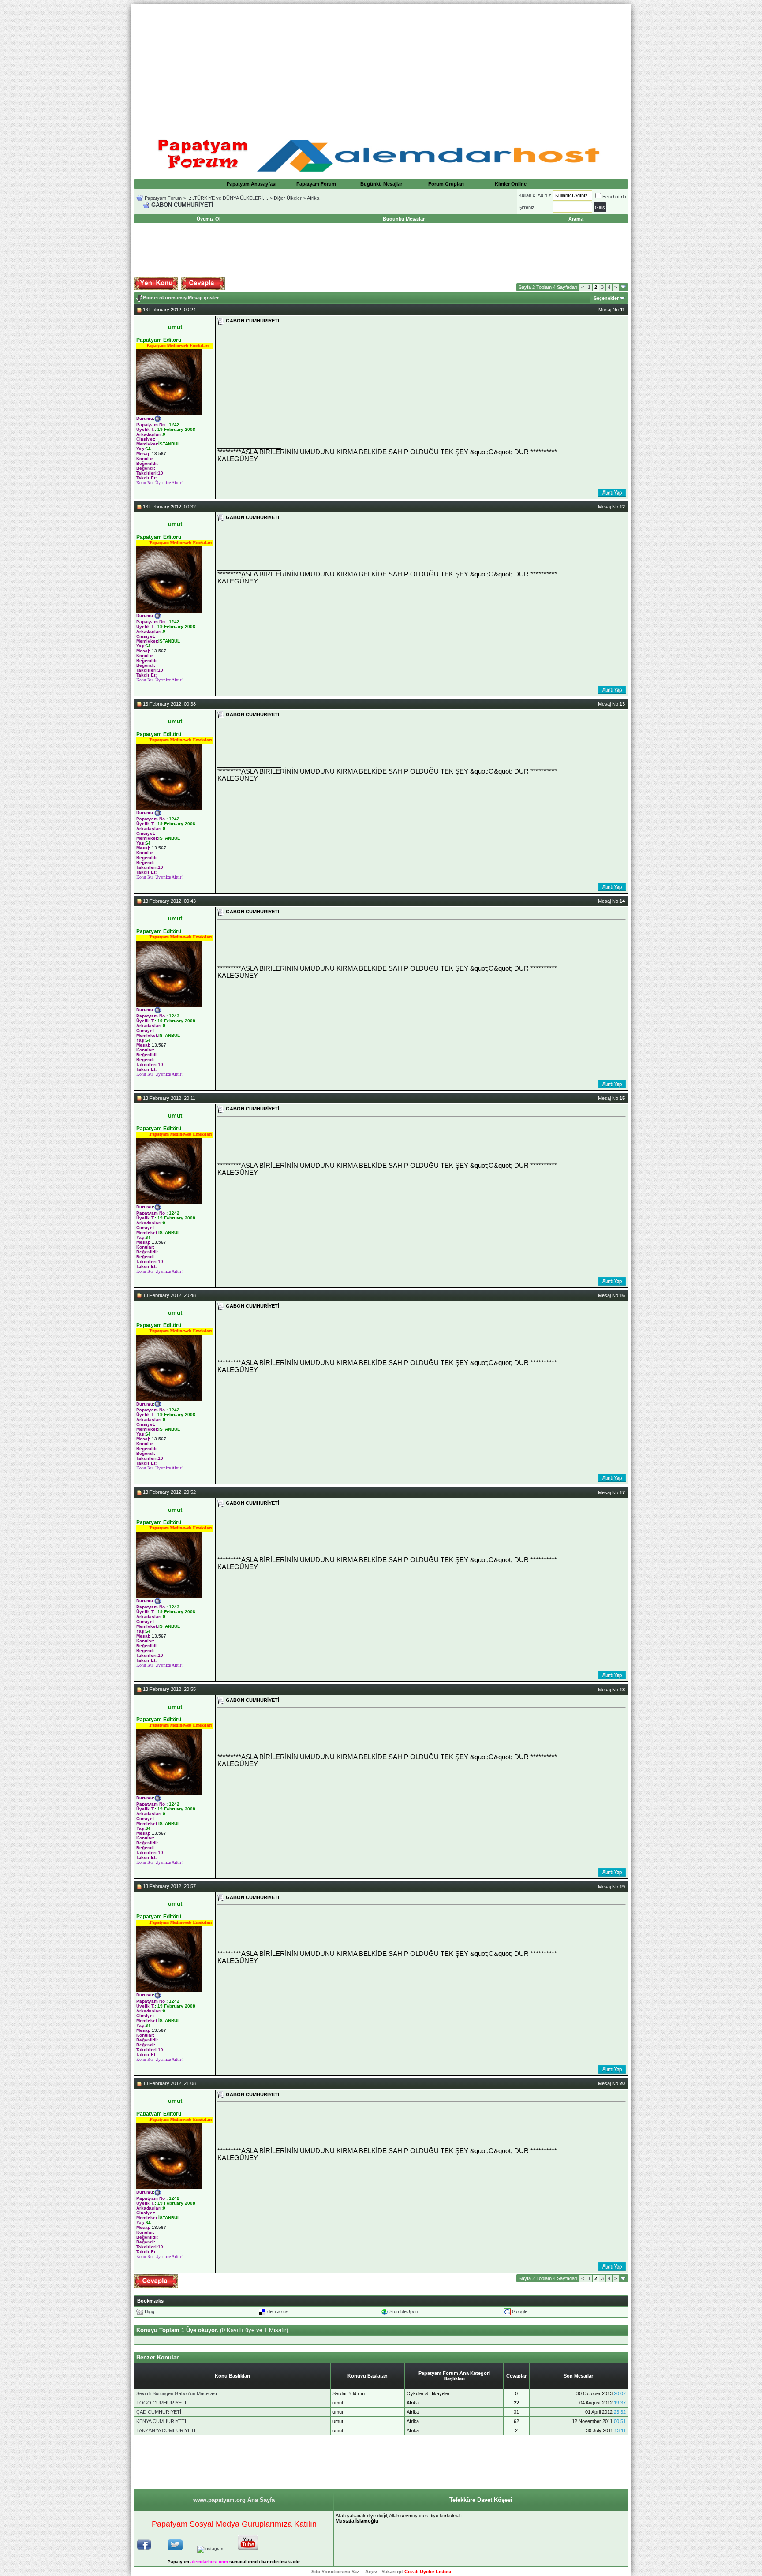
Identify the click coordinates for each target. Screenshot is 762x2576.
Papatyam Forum (316, 184)
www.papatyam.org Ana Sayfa (234, 2500)
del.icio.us (278, 2311)
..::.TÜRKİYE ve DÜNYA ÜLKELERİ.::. (228, 198)
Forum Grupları (446, 184)
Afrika (313, 198)
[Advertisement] (381, 66)
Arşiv (371, 2572)
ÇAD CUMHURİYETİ (159, 2412)
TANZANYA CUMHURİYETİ (166, 2430)
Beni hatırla (614, 197)
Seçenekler (606, 298)
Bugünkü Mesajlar (381, 184)
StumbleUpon (404, 2311)
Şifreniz (527, 207)
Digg (149, 2311)
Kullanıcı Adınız (535, 195)
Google (520, 2311)
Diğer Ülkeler (288, 198)
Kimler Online (511, 184)
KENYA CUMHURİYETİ (161, 2421)
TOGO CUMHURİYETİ (161, 2403)
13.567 (159, 454)
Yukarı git (392, 2572)
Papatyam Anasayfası (252, 184)
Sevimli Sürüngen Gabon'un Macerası (177, 2393)
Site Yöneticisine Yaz (335, 2572)
